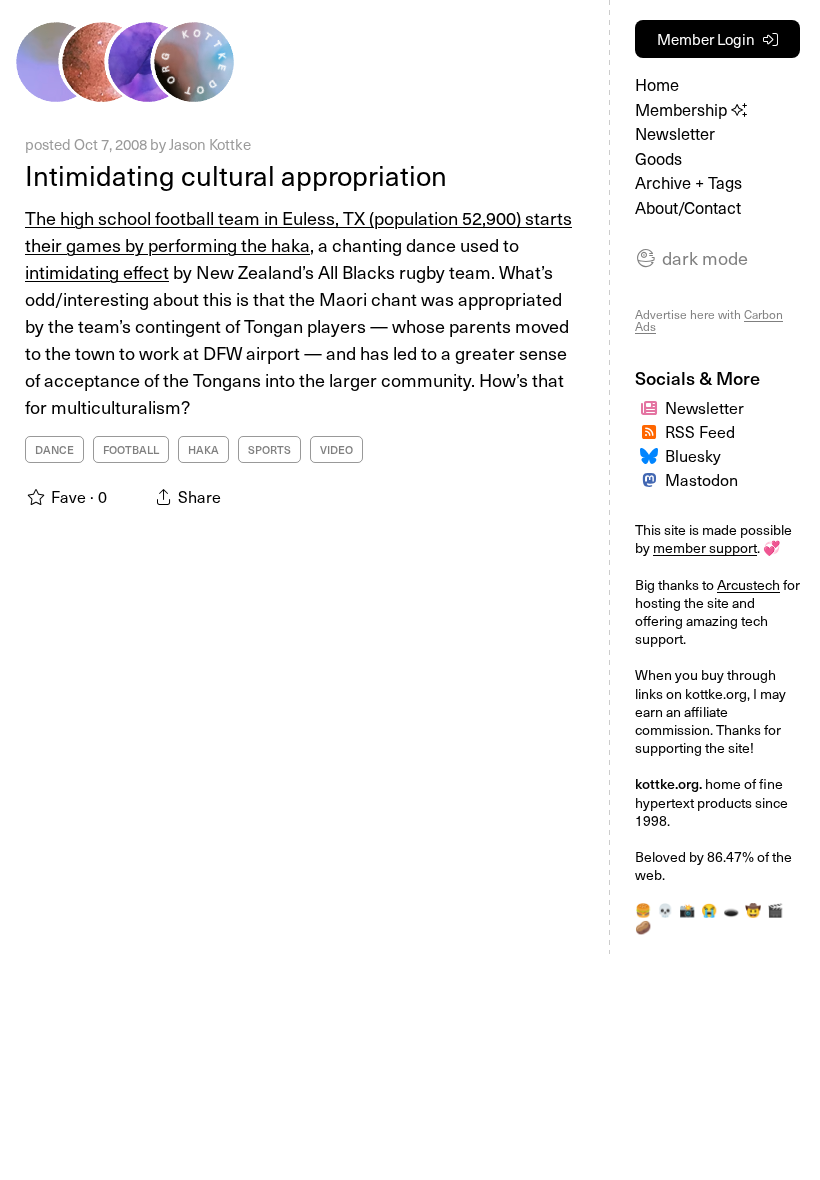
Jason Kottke (210, 144)
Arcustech (748, 584)
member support (705, 547)
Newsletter (675, 133)
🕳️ (731, 909)
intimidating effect (97, 271)
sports (269, 449)
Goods (658, 158)
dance (54, 449)
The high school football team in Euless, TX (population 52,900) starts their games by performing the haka (298, 231)
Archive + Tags (688, 182)
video (336, 449)
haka (203, 449)
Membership (683, 109)
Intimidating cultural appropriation (236, 174)
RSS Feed (700, 431)
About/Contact (688, 207)
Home (657, 84)
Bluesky (693, 455)
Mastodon (701, 479)
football (131, 449)
